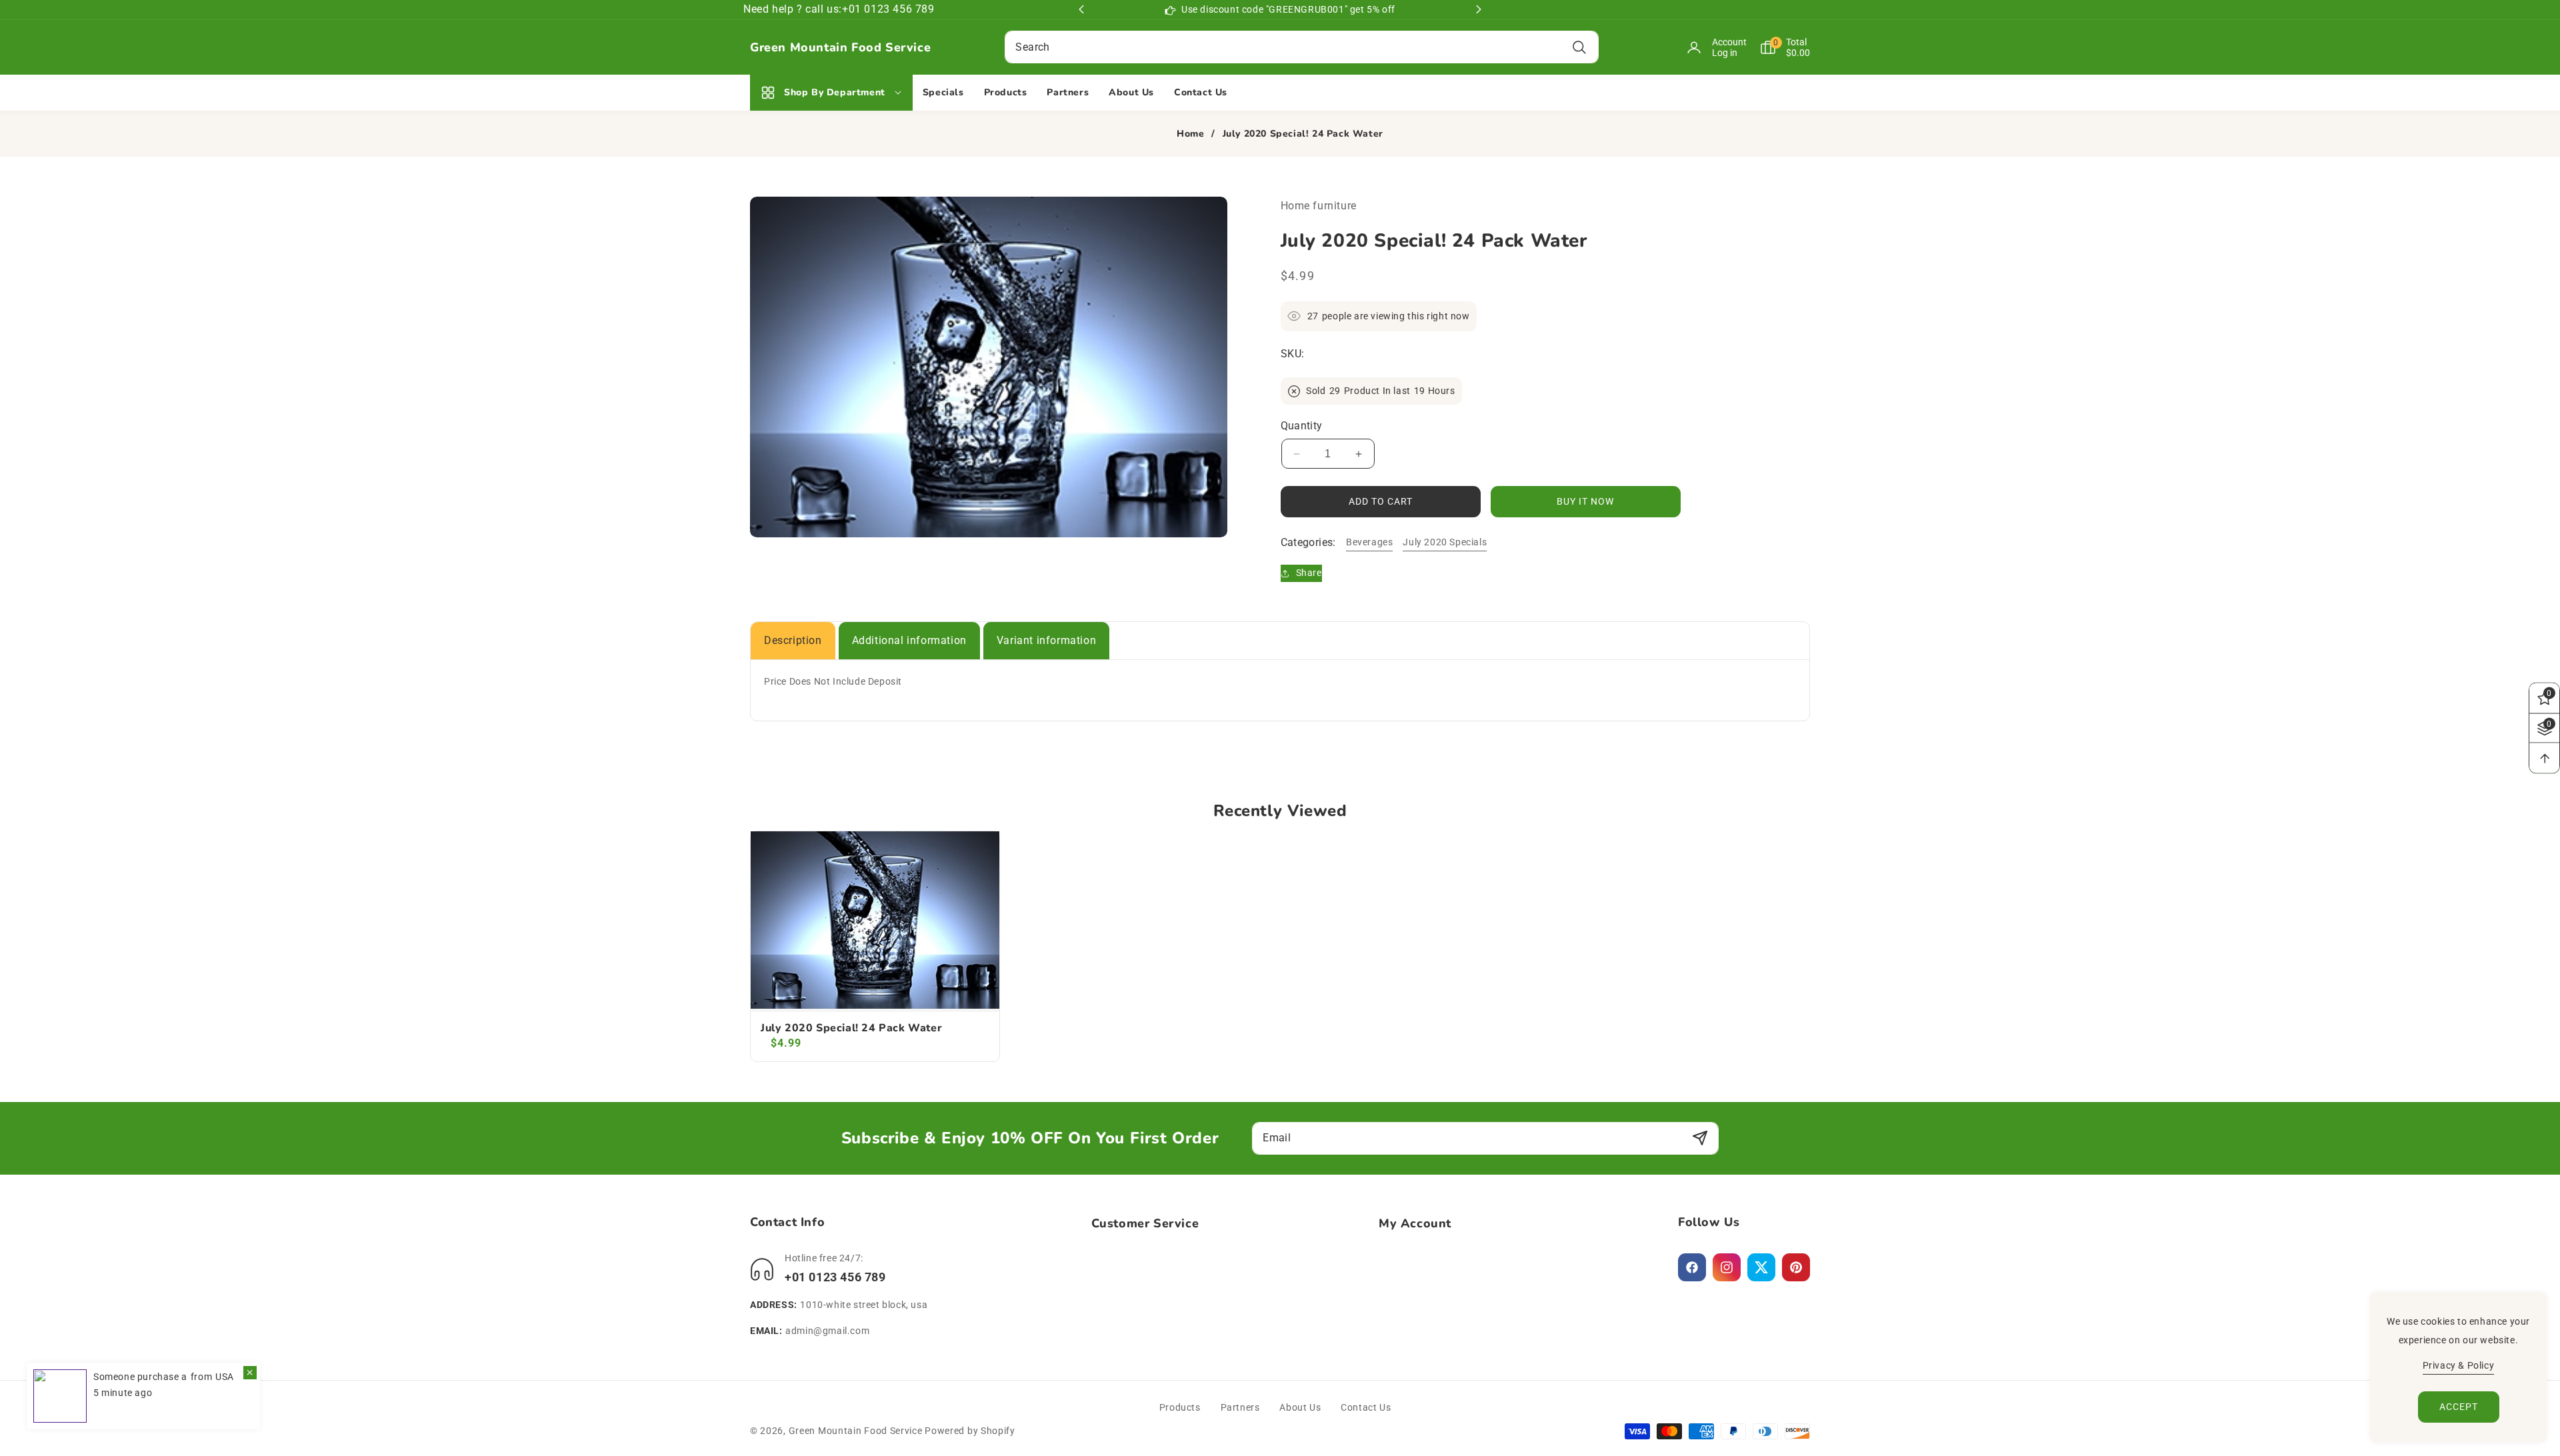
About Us (1300, 1407)
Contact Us (1366, 1407)
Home (1190, 134)
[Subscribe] (1700, 1138)
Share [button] (1309, 573)
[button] (1778, 47)
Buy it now (1585, 501)
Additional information (909, 640)
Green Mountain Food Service (856, 1431)
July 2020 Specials (1445, 542)
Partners (1240, 1407)
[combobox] (1301, 47)
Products (1180, 1407)
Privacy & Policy (2459, 1365)
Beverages (1369, 542)
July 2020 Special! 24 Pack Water (851, 1028)
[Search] (1580, 47)
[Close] (250, 1373)
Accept (2459, 1407)
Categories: (1308, 542)
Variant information (1046, 640)
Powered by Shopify (970, 1431)
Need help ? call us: (793, 9)
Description (793, 640)
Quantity (1302, 426)
